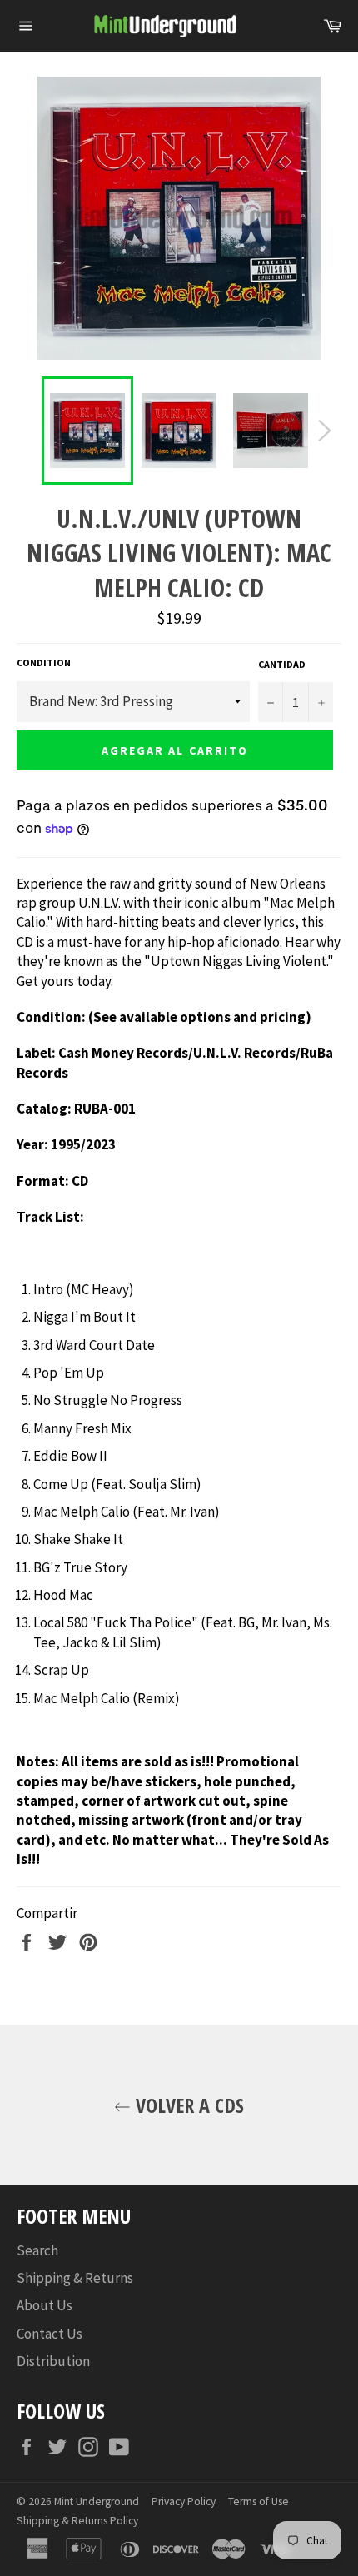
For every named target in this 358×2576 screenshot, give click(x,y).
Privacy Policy (184, 2501)
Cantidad (282, 664)
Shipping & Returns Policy (77, 2521)
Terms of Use (259, 2501)
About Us (45, 2305)
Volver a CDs (187, 2105)
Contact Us (50, 2334)
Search (37, 2250)
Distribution (53, 2361)
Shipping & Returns (75, 2278)
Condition (44, 663)
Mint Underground (97, 2501)
